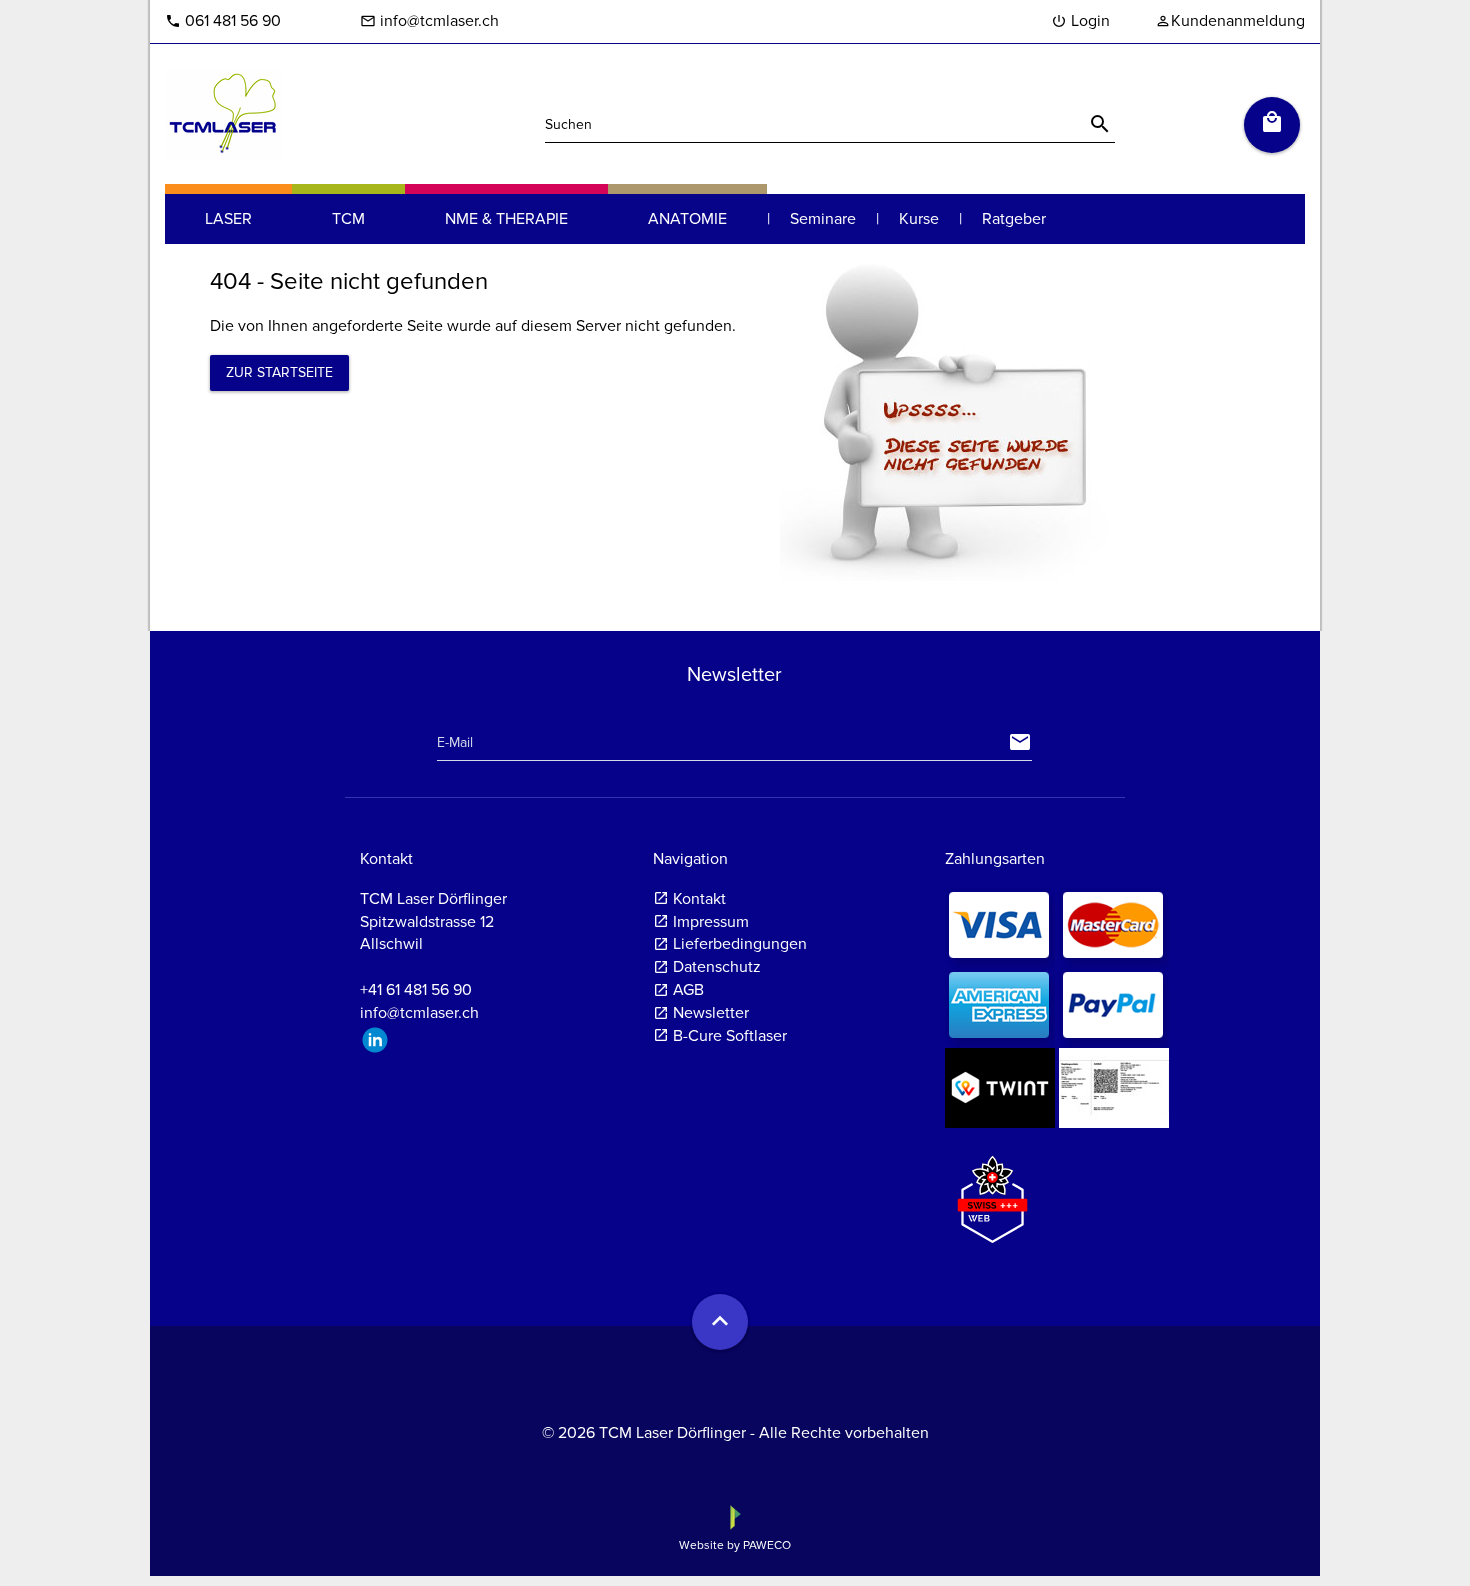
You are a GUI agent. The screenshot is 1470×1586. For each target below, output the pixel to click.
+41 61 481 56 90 (416, 990)
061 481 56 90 (223, 21)
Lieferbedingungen (740, 944)
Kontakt (699, 899)
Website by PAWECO (735, 1545)
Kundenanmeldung (1230, 21)
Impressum (711, 922)
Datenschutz (717, 967)
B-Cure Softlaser (730, 1036)
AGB (688, 990)
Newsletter (711, 1013)
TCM (348, 219)
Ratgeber (1014, 219)
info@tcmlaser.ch (429, 21)
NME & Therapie (506, 219)
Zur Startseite (279, 372)
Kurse (919, 219)
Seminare (823, 219)
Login (1080, 21)
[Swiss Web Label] (992, 1191)
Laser (228, 219)
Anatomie (687, 219)
